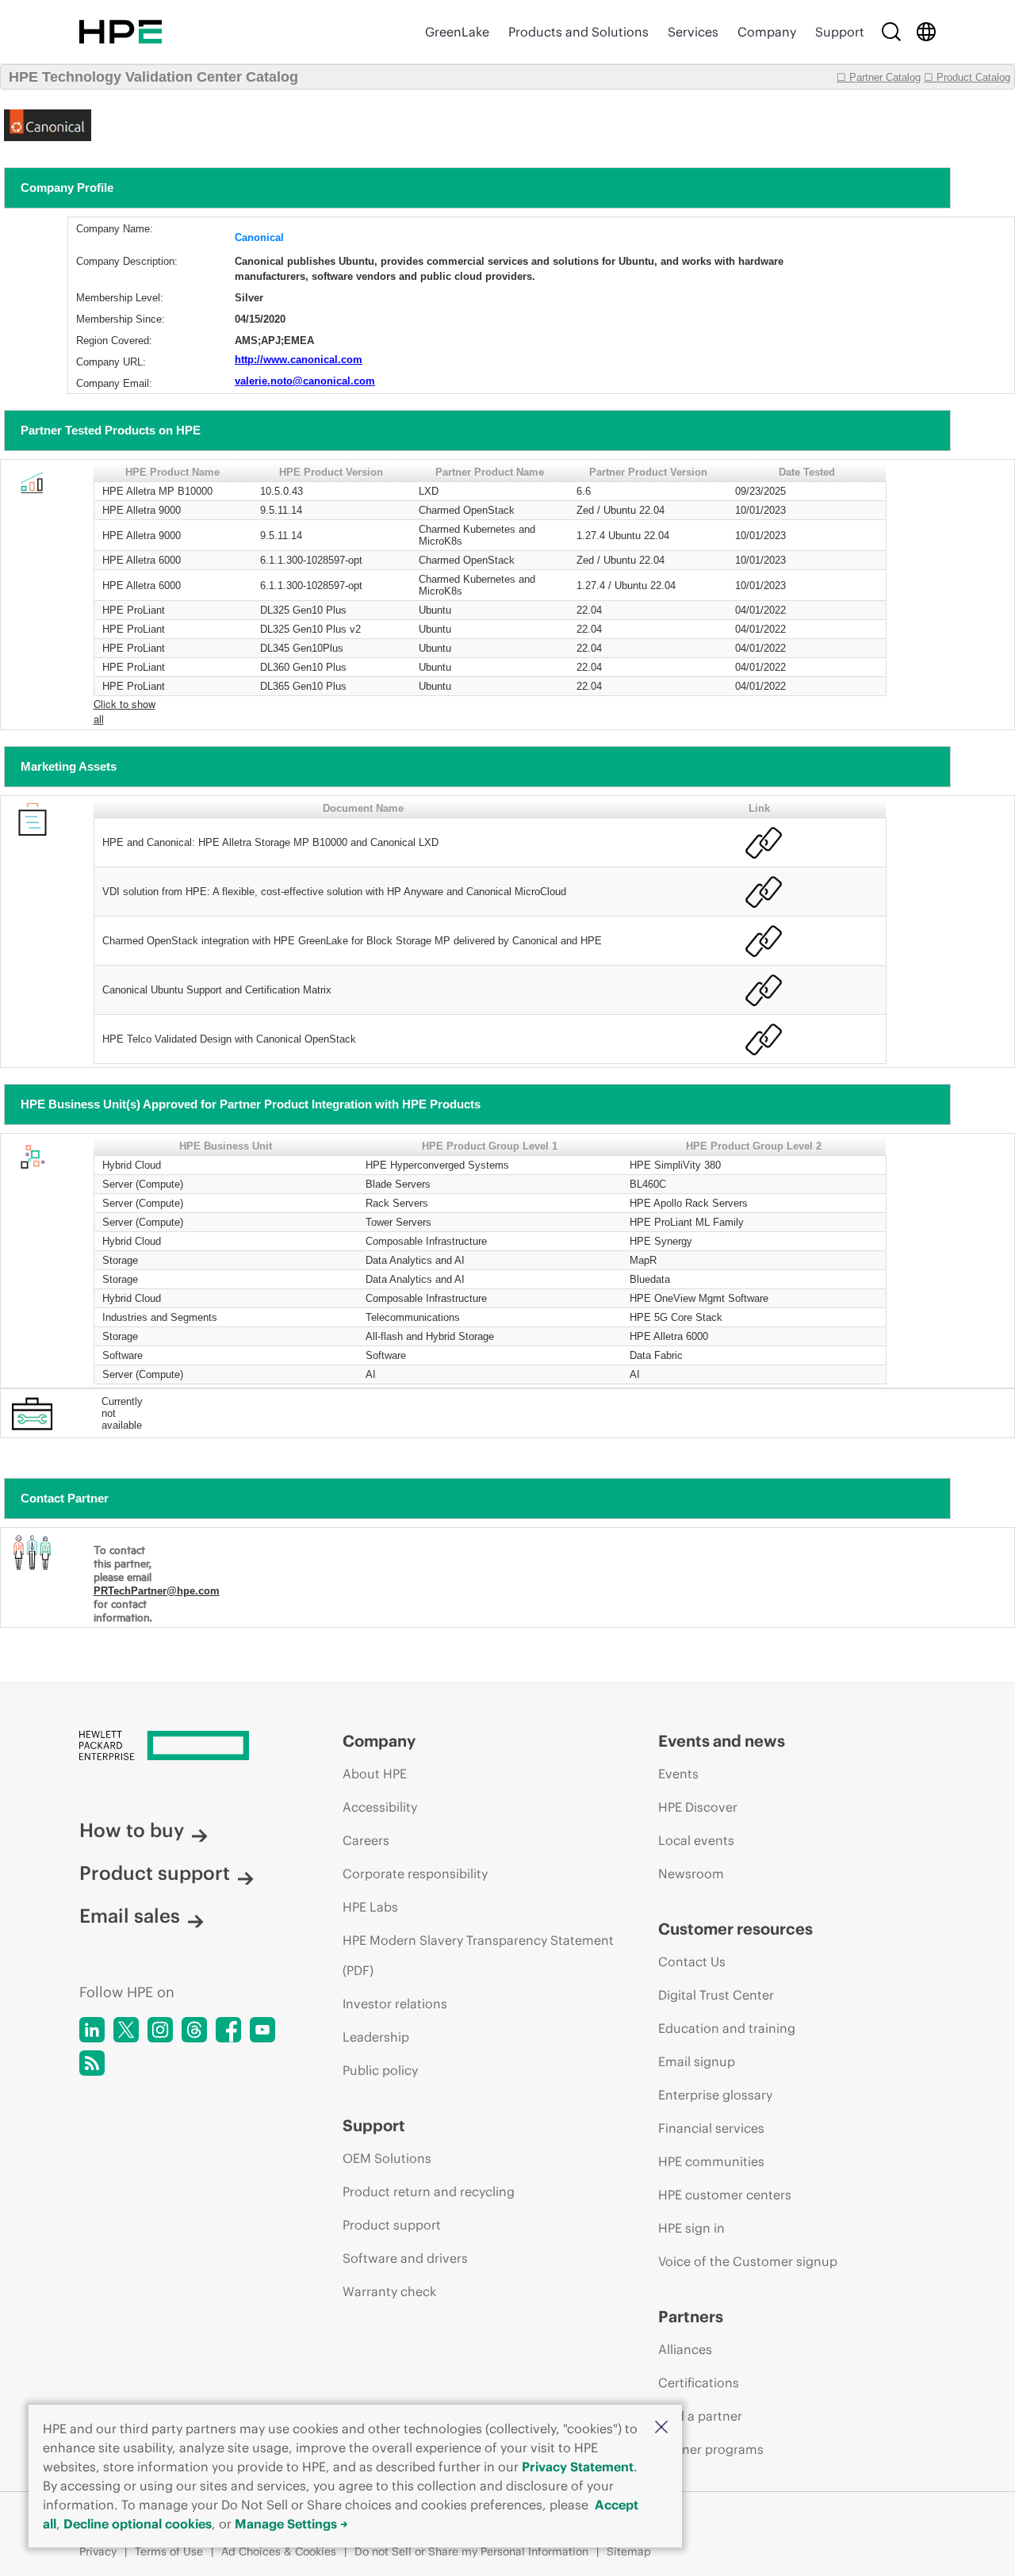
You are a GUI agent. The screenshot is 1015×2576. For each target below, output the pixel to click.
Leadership (376, 2037)
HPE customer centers (725, 2195)
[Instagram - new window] (160, 2030)
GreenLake (457, 32)
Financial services (711, 2128)
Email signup (697, 2061)
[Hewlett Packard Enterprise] (121, 32)
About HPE (375, 1774)
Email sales (130, 1916)
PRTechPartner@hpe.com (157, 1591)
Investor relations (395, 2004)
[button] (661, 2428)
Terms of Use (169, 2551)
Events (678, 1774)
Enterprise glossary (715, 2095)
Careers (366, 1840)
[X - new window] (126, 2030)
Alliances (685, 2349)
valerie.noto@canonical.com (305, 381)
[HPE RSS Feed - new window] (92, 2063)
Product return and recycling (429, 2191)
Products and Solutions (578, 32)
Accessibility (380, 1807)
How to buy (132, 1830)
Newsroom (691, 1874)
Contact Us (692, 1962)
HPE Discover (698, 1807)
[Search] (891, 32)
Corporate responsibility (415, 1874)
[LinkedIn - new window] (92, 2030)
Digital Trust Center (716, 1995)
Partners (691, 2316)
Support (840, 32)
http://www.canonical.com (299, 360)
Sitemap (629, 2551)
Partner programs (711, 2449)
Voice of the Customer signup (748, 2261)
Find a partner (700, 2416)
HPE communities (711, 2161)
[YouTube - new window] (262, 2030)
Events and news (722, 1741)
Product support (155, 1873)
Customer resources (735, 1929)
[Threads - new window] (194, 2030)
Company (767, 32)
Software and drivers (405, 2258)
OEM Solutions (387, 2158)
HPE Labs (370, 1907)
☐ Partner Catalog (879, 77)
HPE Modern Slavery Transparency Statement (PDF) (478, 1955)
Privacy (98, 2551)
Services (693, 32)
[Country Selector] (926, 32)
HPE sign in (691, 2228)
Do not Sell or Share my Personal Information (471, 2551)
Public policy (380, 2070)
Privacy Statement (578, 2467)
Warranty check (389, 2291)
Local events (696, 1840)
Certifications (699, 2383)
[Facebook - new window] (228, 2030)
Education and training (727, 2028)
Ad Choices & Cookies (279, 2551)
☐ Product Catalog (967, 77)
